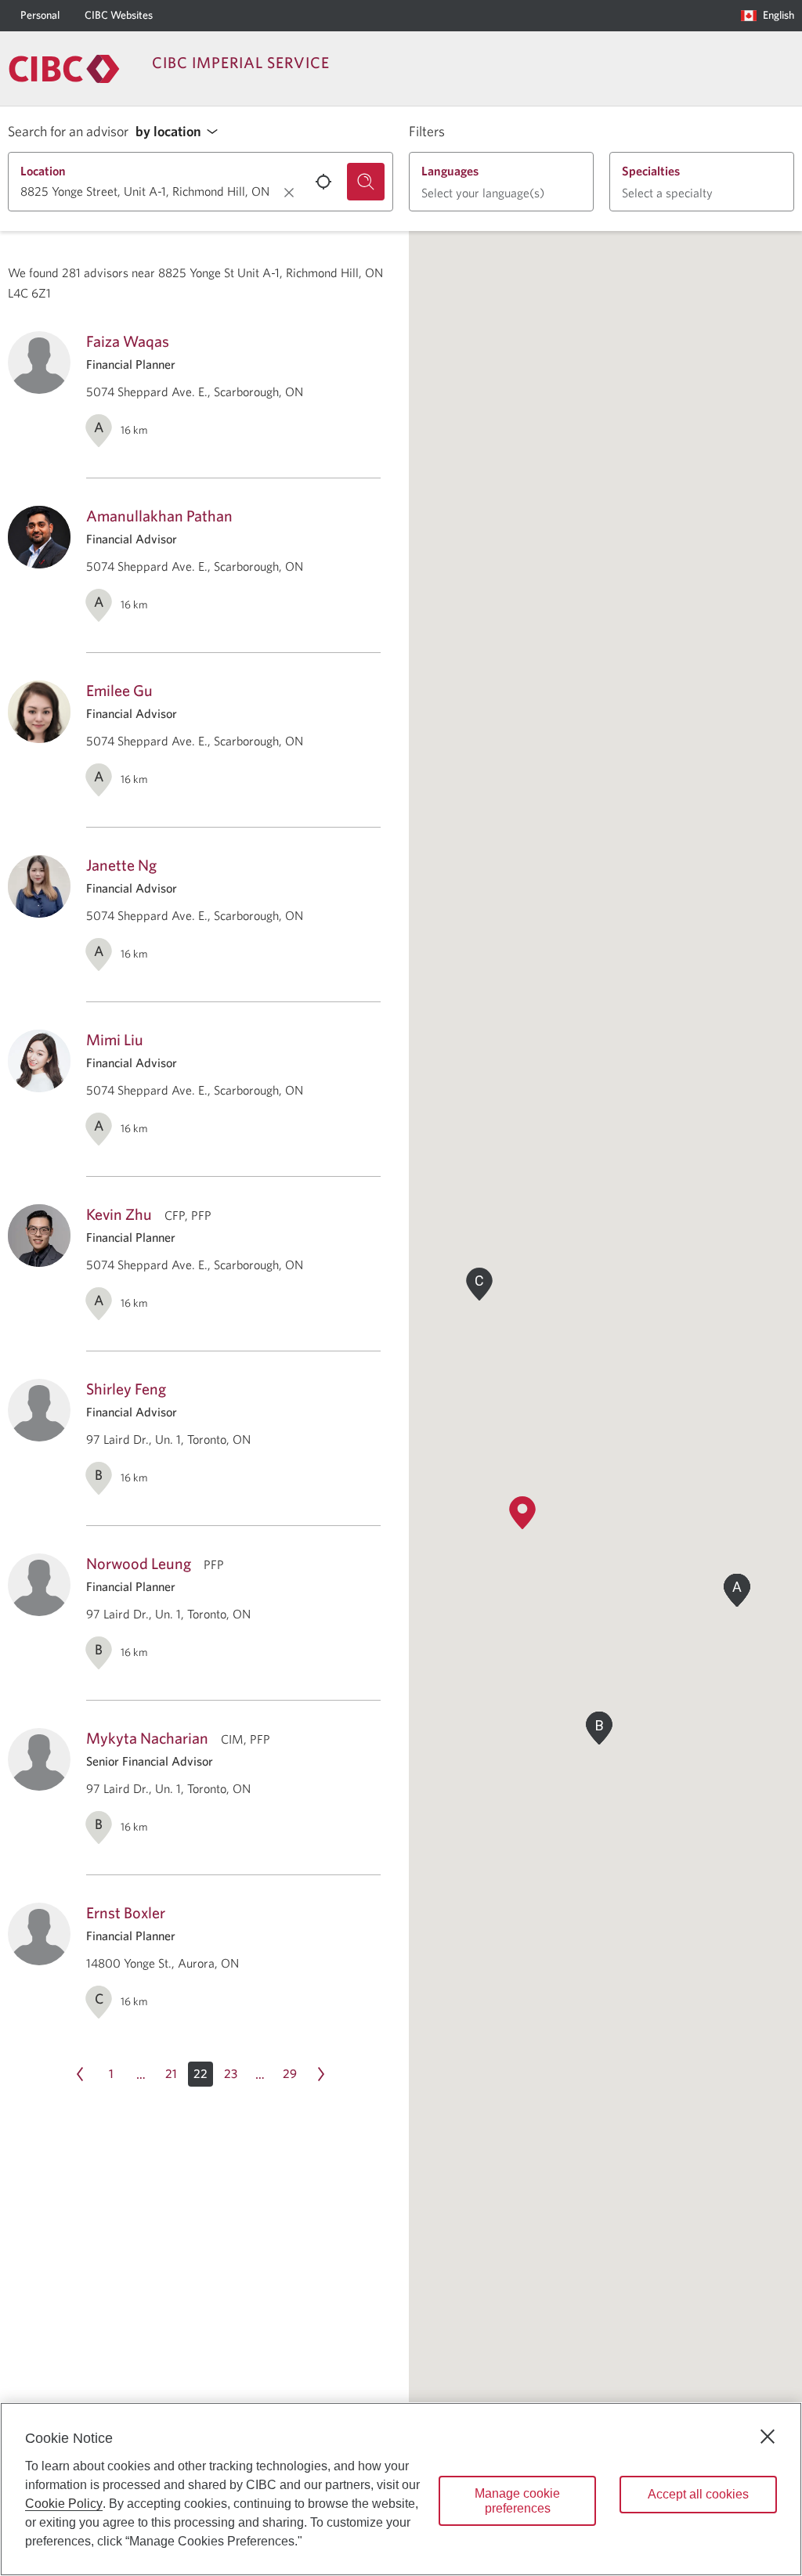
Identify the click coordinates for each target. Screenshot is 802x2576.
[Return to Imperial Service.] (64, 69)
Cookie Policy (64, 2504)
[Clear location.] (289, 193)
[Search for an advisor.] (366, 182)
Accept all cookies (698, 2494)
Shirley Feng (126, 1389)
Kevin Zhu (119, 1214)
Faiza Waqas (128, 341)
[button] (181, 132)
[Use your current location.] (323, 182)
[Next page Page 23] (321, 2074)
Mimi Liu (115, 1039)
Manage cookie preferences (517, 2501)
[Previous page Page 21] (80, 2074)
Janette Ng (121, 865)
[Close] (768, 2437)
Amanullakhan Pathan (159, 516)
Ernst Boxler (126, 1912)
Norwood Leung (139, 1563)
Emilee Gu (119, 690)
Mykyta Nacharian (147, 1738)
